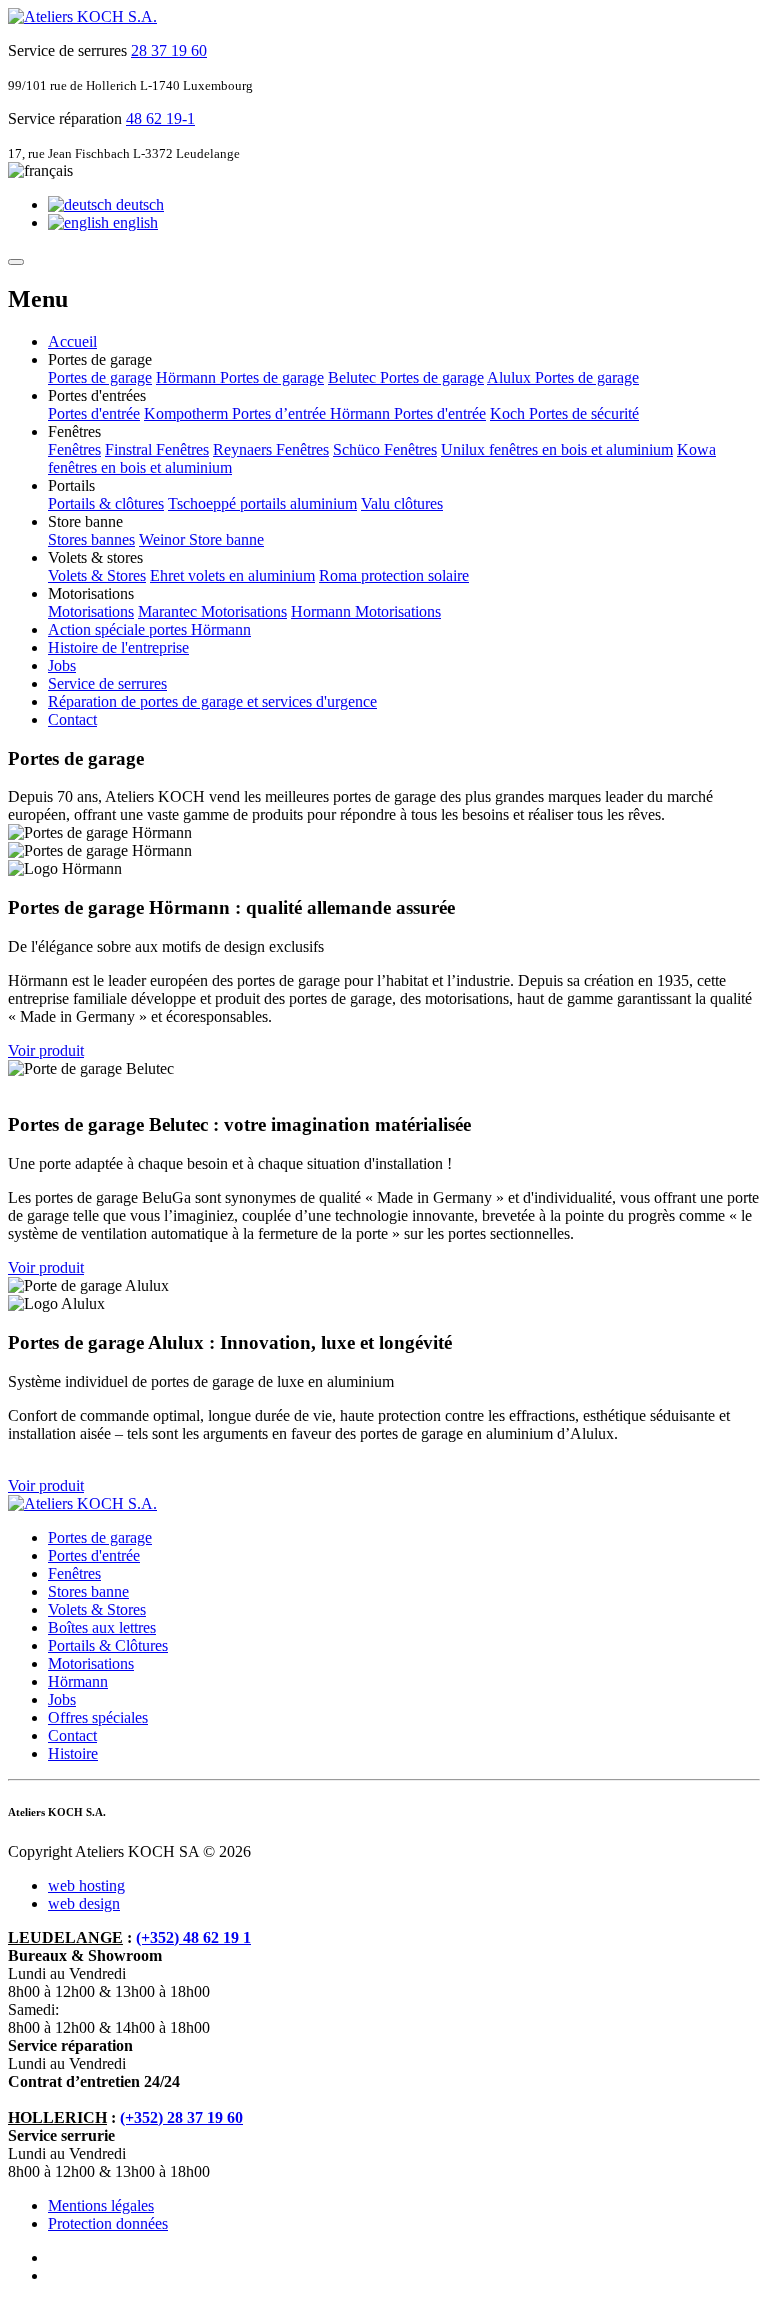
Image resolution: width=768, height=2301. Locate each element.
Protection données (108, 2223)
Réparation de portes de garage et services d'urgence (212, 701)
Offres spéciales (98, 1717)
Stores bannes (91, 539)
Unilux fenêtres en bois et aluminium (557, 449)
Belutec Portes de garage (406, 377)
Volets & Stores (97, 575)
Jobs (62, 665)
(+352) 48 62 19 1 (193, 1937)
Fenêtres (74, 449)
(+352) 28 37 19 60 (181, 2117)
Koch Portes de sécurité (564, 413)
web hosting (86, 1885)
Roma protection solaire (394, 575)
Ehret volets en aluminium (232, 575)
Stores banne (88, 1591)
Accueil (72, 341)
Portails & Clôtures (108, 1645)
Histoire (73, 1753)
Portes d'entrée (94, 413)
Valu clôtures (402, 503)
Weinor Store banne (201, 539)
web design (84, 1903)
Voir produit (46, 1050)
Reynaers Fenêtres (271, 449)
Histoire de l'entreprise (118, 647)
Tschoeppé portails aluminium (262, 503)
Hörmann (78, 1681)
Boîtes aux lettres (102, 1627)
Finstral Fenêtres (157, 449)
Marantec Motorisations (212, 611)
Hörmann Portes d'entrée (408, 413)
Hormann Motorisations (366, 611)
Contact (72, 719)
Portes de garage (100, 377)
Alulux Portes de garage (563, 377)
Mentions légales (101, 2205)
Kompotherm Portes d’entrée (237, 413)
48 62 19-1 (160, 118)
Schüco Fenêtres (385, 449)
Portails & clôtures (106, 503)
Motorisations (91, 611)
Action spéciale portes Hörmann (149, 629)
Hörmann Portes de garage (240, 377)
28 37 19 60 (169, 50)
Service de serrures (107, 683)
